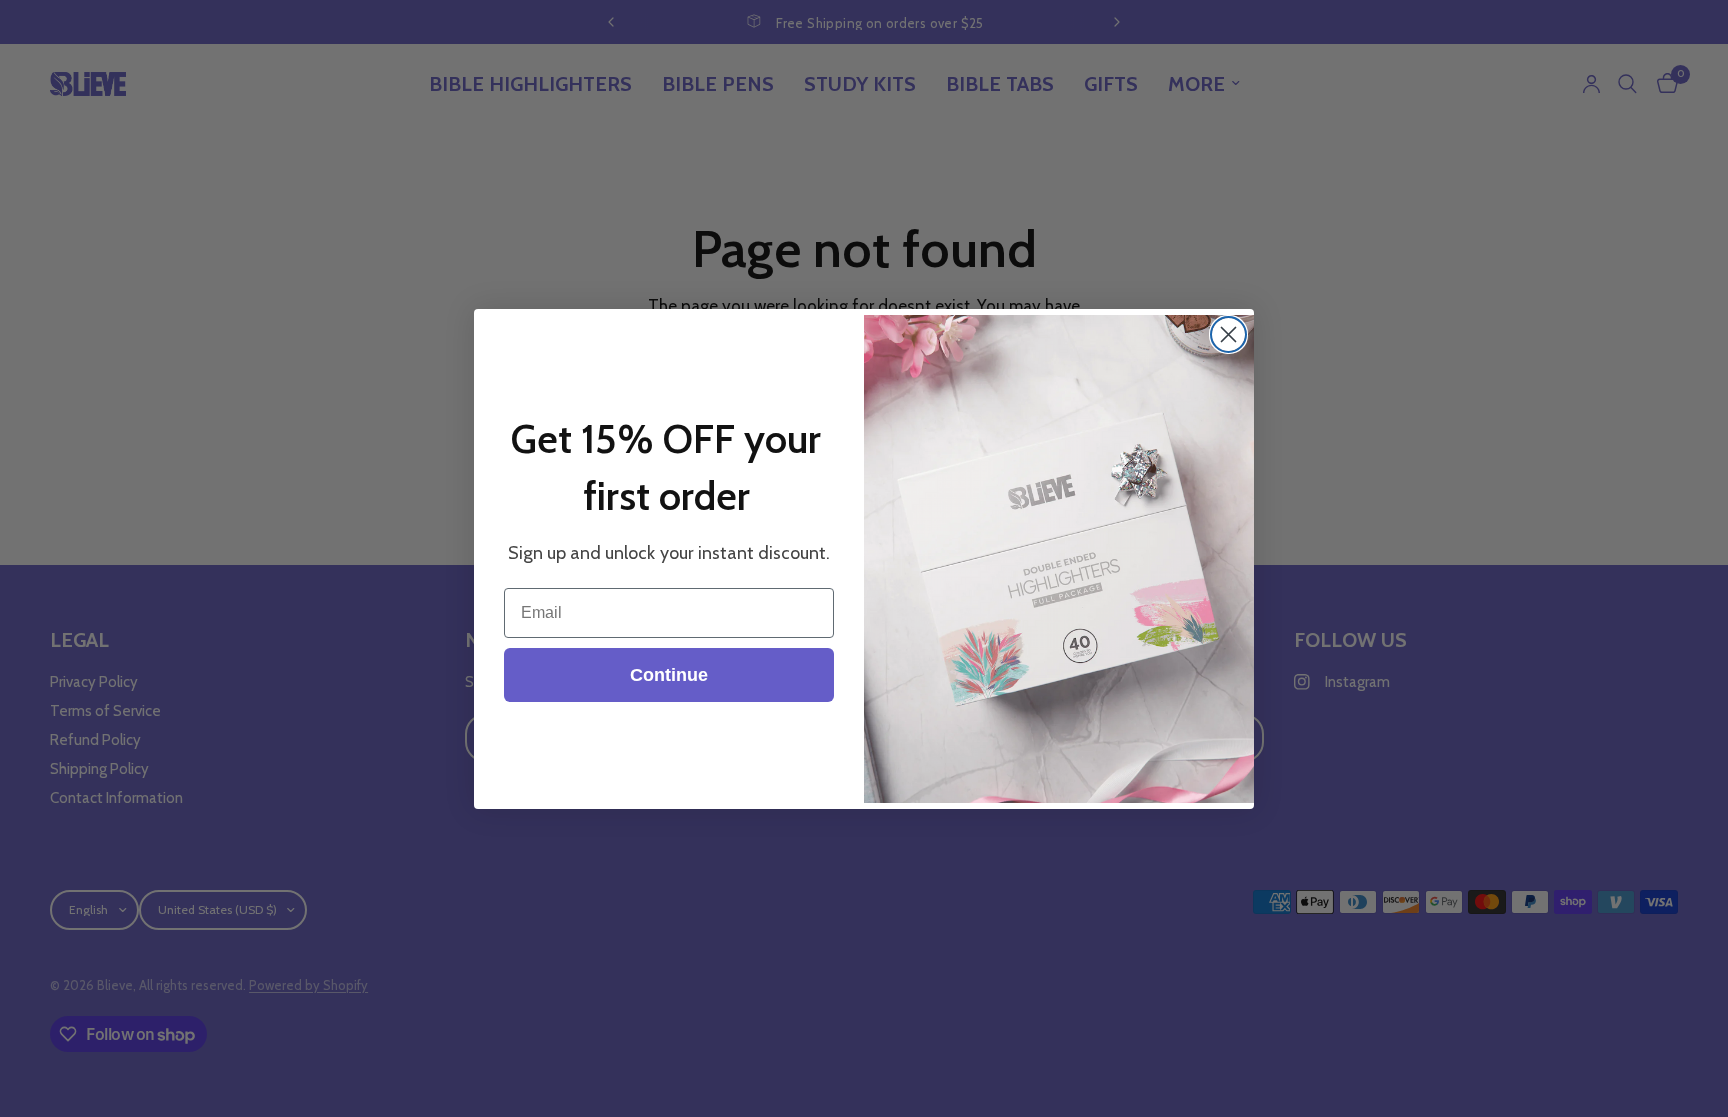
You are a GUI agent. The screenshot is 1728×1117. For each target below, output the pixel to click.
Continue (669, 675)
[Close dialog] (1228, 334)
